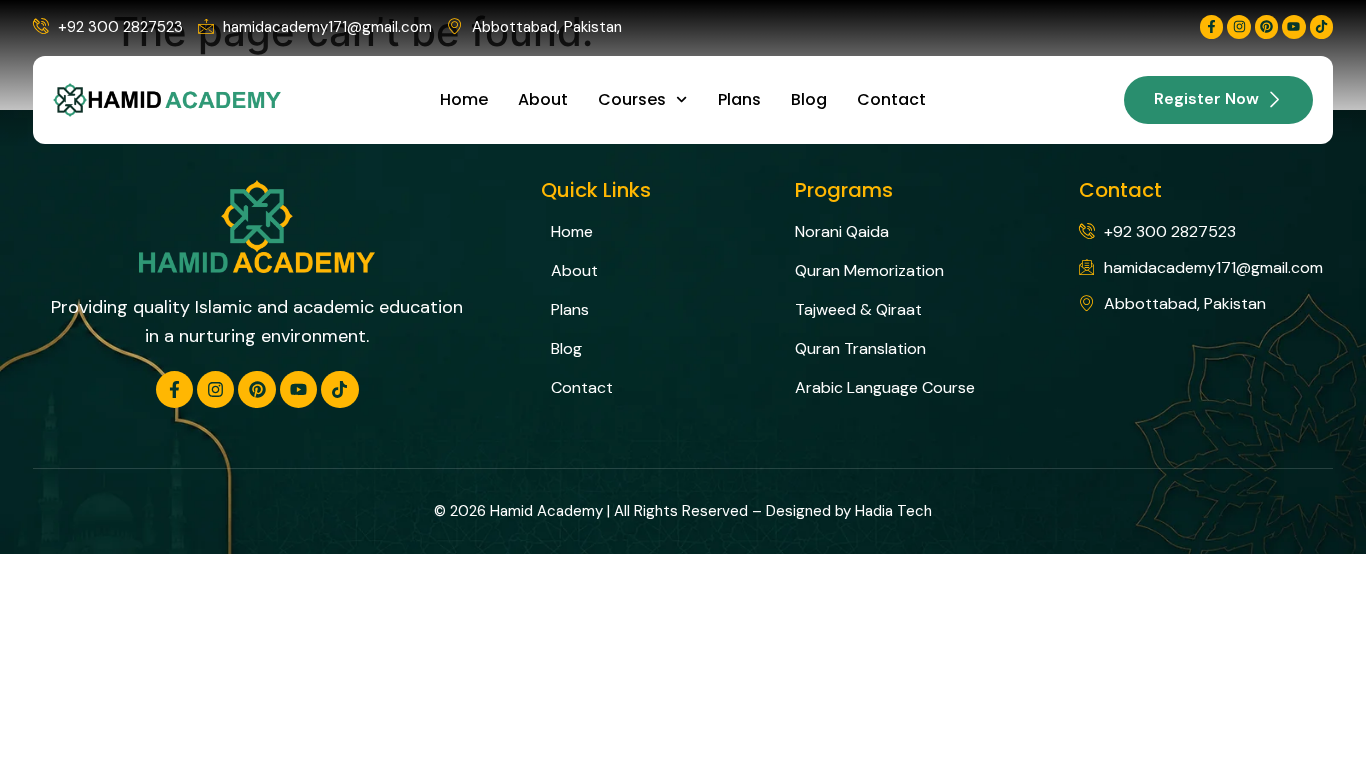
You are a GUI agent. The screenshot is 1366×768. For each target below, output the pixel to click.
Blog (809, 99)
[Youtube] (1293, 26)
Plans (739, 99)
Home (464, 99)
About (543, 99)
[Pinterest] (1266, 26)
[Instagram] (1238, 26)
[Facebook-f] (1211, 26)
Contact (891, 99)
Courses (632, 99)
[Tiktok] (1321, 26)
